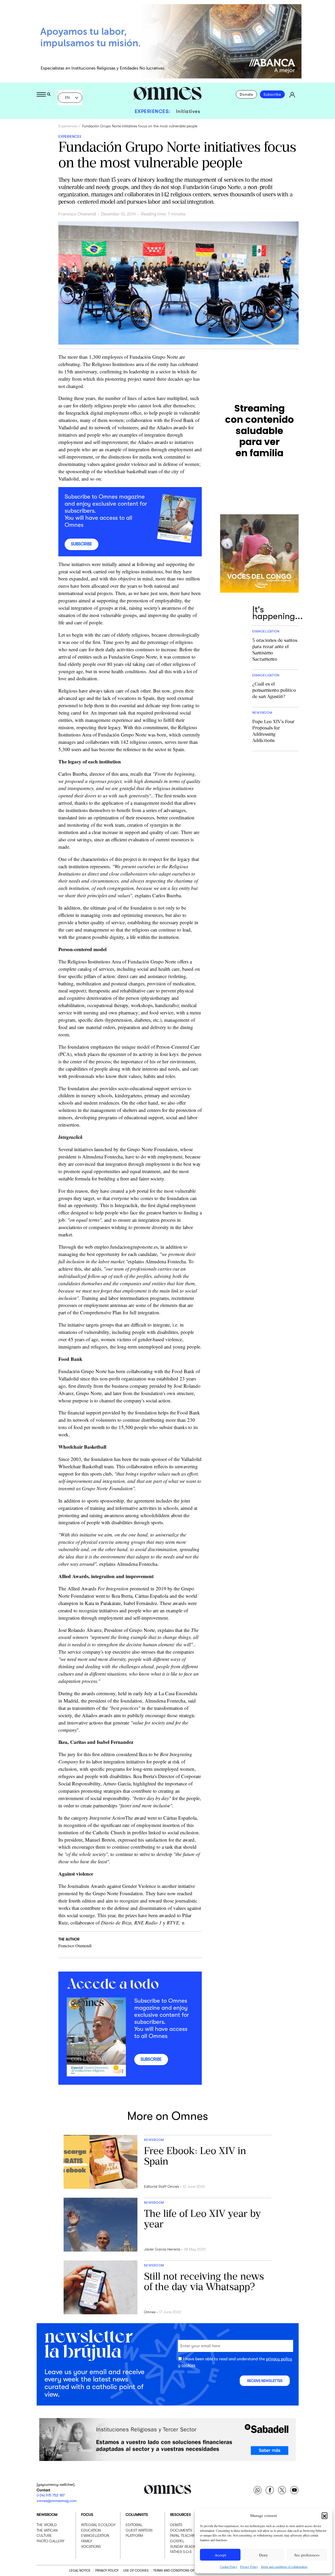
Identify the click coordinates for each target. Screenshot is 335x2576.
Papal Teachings (185, 2535)
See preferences (307, 2555)
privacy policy (279, 2359)
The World (47, 2525)
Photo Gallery (51, 2541)
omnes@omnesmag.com (57, 2500)
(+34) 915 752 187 (51, 2495)
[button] (325, 2515)
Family (87, 2541)
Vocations (91, 2546)
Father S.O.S (181, 2552)
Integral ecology (98, 2525)
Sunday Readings (186, 2546)
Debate (176, 2525)
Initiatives (188, 111)
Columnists (137, 2515)
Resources (180, 2515)
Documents (181, 2530)
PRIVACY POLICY (107, 2570)
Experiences (68, 126)
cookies (188, 2365)
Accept (220, 2555)
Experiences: (153, 111)
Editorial (134, 2525)
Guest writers (139, 2530)
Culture (44, 2535)
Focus (87, 2515)
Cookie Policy (229, 2567)
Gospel (177, 2541)
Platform (134, 2535)
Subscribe (272, 94)
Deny (264, 2555)
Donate (246, 94)
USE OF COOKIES (136, 2570)
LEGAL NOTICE (80, 2570)
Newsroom (47, 2515)
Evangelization (95, 2535)
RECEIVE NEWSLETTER (265, 2381)
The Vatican (47, 2530)
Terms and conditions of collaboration (284, 2567)
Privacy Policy (249, 2567)
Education (91, 2530)
